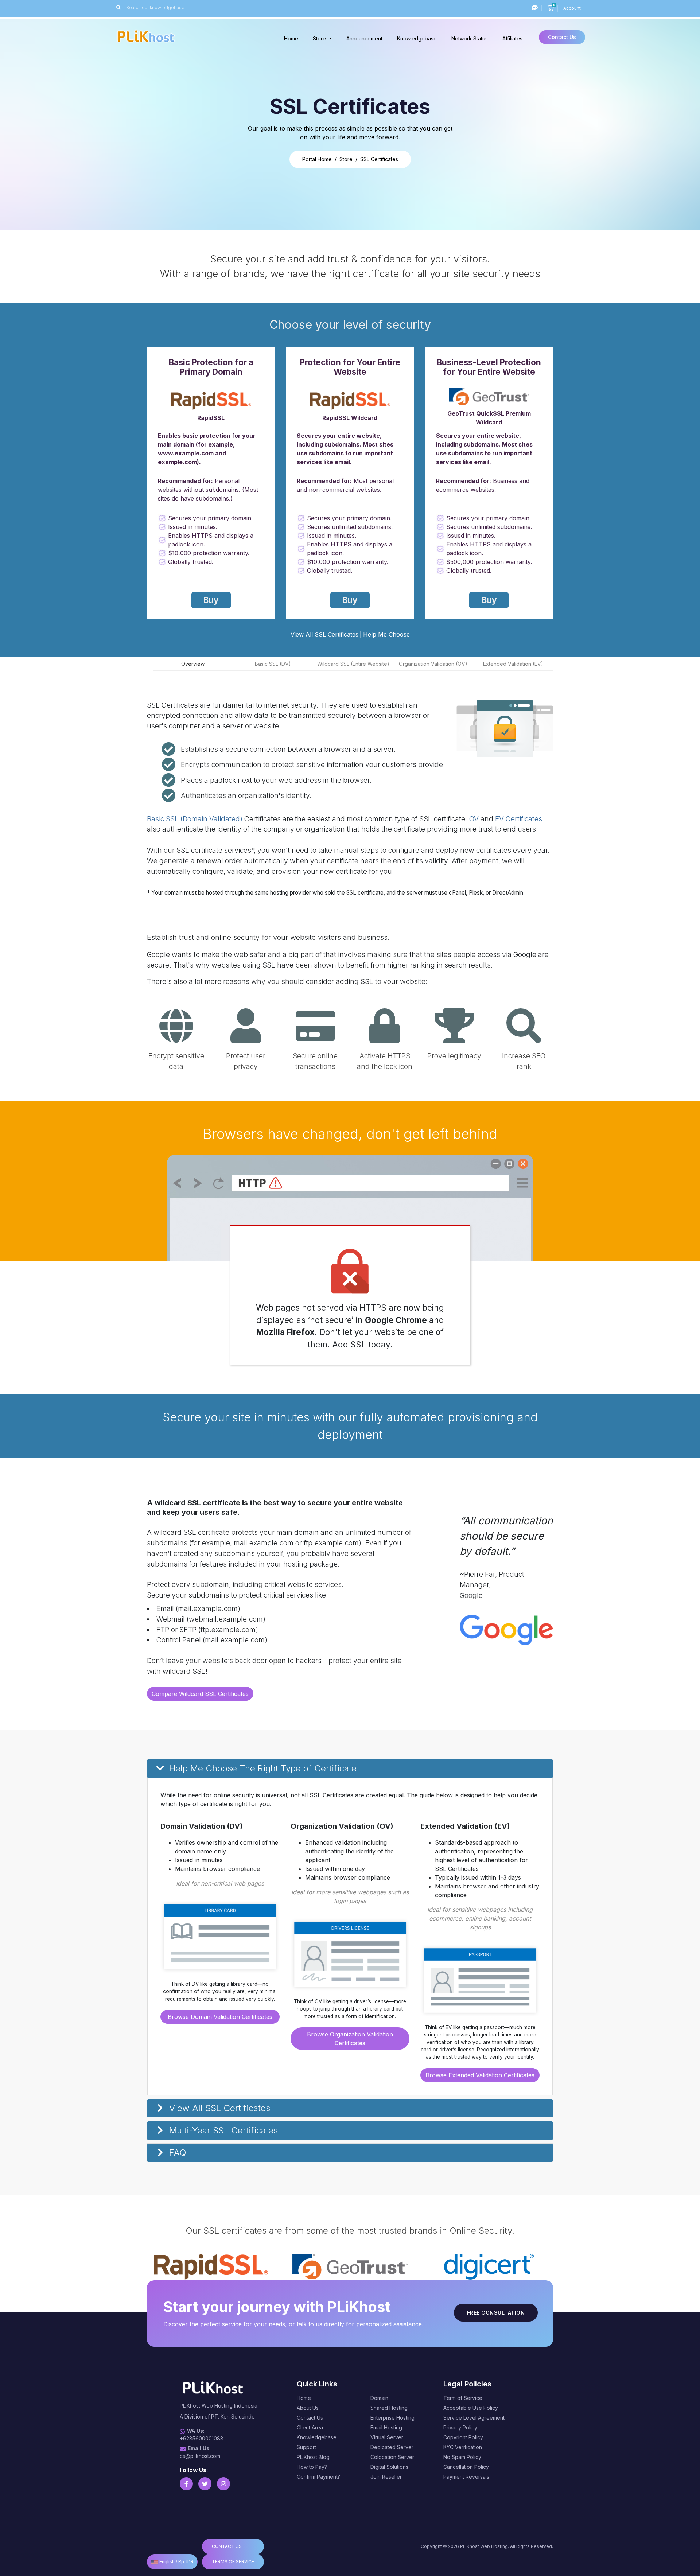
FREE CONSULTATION (496, 2313)
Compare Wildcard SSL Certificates (200, 1694)
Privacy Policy (460, 2427)
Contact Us (562, 37)
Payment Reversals (466, 2477)
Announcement (364, 38)
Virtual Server (387, 2437)
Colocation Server (392, 2457)
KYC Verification (463, 2447)
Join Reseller (386, 2477)
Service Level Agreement (474, 2418)
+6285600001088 (202, 2438)
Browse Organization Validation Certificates (350, 2039)
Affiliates (512, 38)
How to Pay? (312, 2467)
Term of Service (463, 2398)
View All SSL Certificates (324, 634)
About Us (308, 2408)
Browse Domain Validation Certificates (220, 2017)
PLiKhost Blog (313, 2457)
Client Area (310, 2427)
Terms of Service (233, 2562)
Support (306, 2447)
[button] (350, 1769)
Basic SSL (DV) (273, 664)
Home (291, 38)
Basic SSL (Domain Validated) (195, 819)
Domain (379, 2398)
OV (474, 819)
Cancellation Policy (466, 2467)
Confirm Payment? (318, 2477)
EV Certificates (519, 819)
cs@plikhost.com (200, 2456)
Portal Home (317, 159)
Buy (211, 600)
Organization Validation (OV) (433, 664)
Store (320, 38)
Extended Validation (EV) (513, 664)
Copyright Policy (463, 2437)
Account (573, 8)
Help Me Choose (386, 634)
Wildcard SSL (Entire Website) (353, 664)
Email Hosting (386, 2427)
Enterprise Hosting (392, 2418)
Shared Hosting (389, 2408)
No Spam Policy (462, 2457)
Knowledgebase (417, 38)
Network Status (470, 38)
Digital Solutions (389, 2467)
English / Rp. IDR (176, 2562)
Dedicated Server (392, 2447)
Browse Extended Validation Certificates (480, 2075)
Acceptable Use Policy (471, 2408)
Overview (193, 664)
